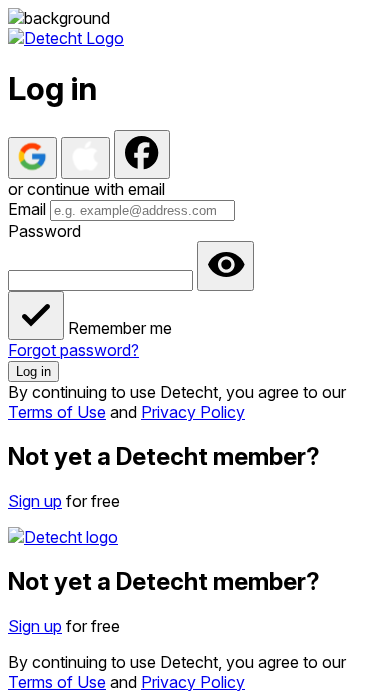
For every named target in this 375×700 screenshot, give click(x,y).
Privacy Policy (193, 412)
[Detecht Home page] (66, 38)
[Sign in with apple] (85, 158)
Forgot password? (73, 350)
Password (44, 231)
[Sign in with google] (32, 158)
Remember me (120, 328)
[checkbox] (36, 315)
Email (27, 209)
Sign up (35, 501)
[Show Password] (225, 266)
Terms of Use (57, 412)
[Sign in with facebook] (142, 154)
